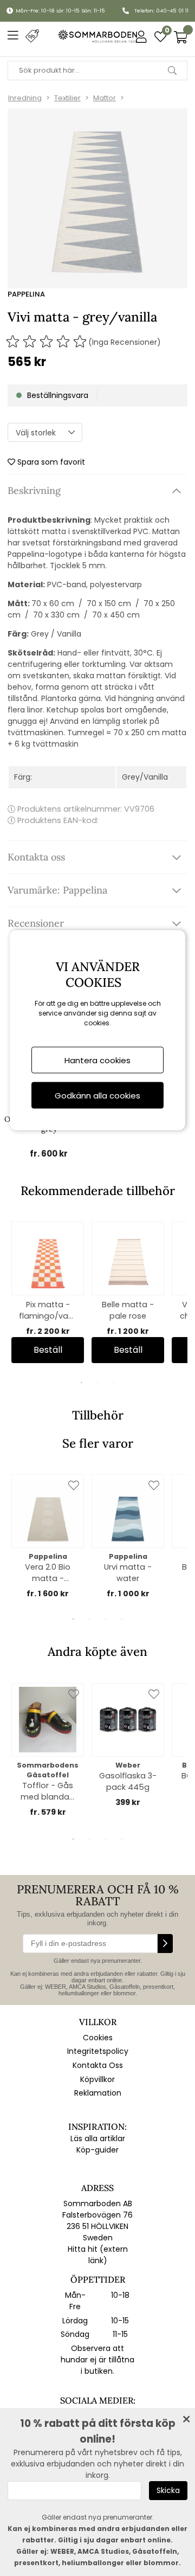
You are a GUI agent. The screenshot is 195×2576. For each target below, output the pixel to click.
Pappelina (26, 294)
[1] (97, 198)
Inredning (25, 98)
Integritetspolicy (98, 2051)
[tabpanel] (48, 1292)
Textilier (67, 98)
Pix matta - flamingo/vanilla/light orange (48, 1311)
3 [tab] (114, 1383)
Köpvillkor (97, 2079)
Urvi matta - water (128, 1573)
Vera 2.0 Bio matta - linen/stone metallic (48, 1573)
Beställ (48, 1350)
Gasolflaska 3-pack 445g (128, 1781)
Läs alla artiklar (98, 2138)
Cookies (98, 2038)
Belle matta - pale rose (128, 1310)
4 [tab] (122, 1619)
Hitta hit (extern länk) (98, 2255)
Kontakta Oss (98, 2065)
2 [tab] (97, 1383)
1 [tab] (81, 1383)
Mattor (105, 98)
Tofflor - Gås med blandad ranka (48, 1791)
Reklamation (98, 2093)
